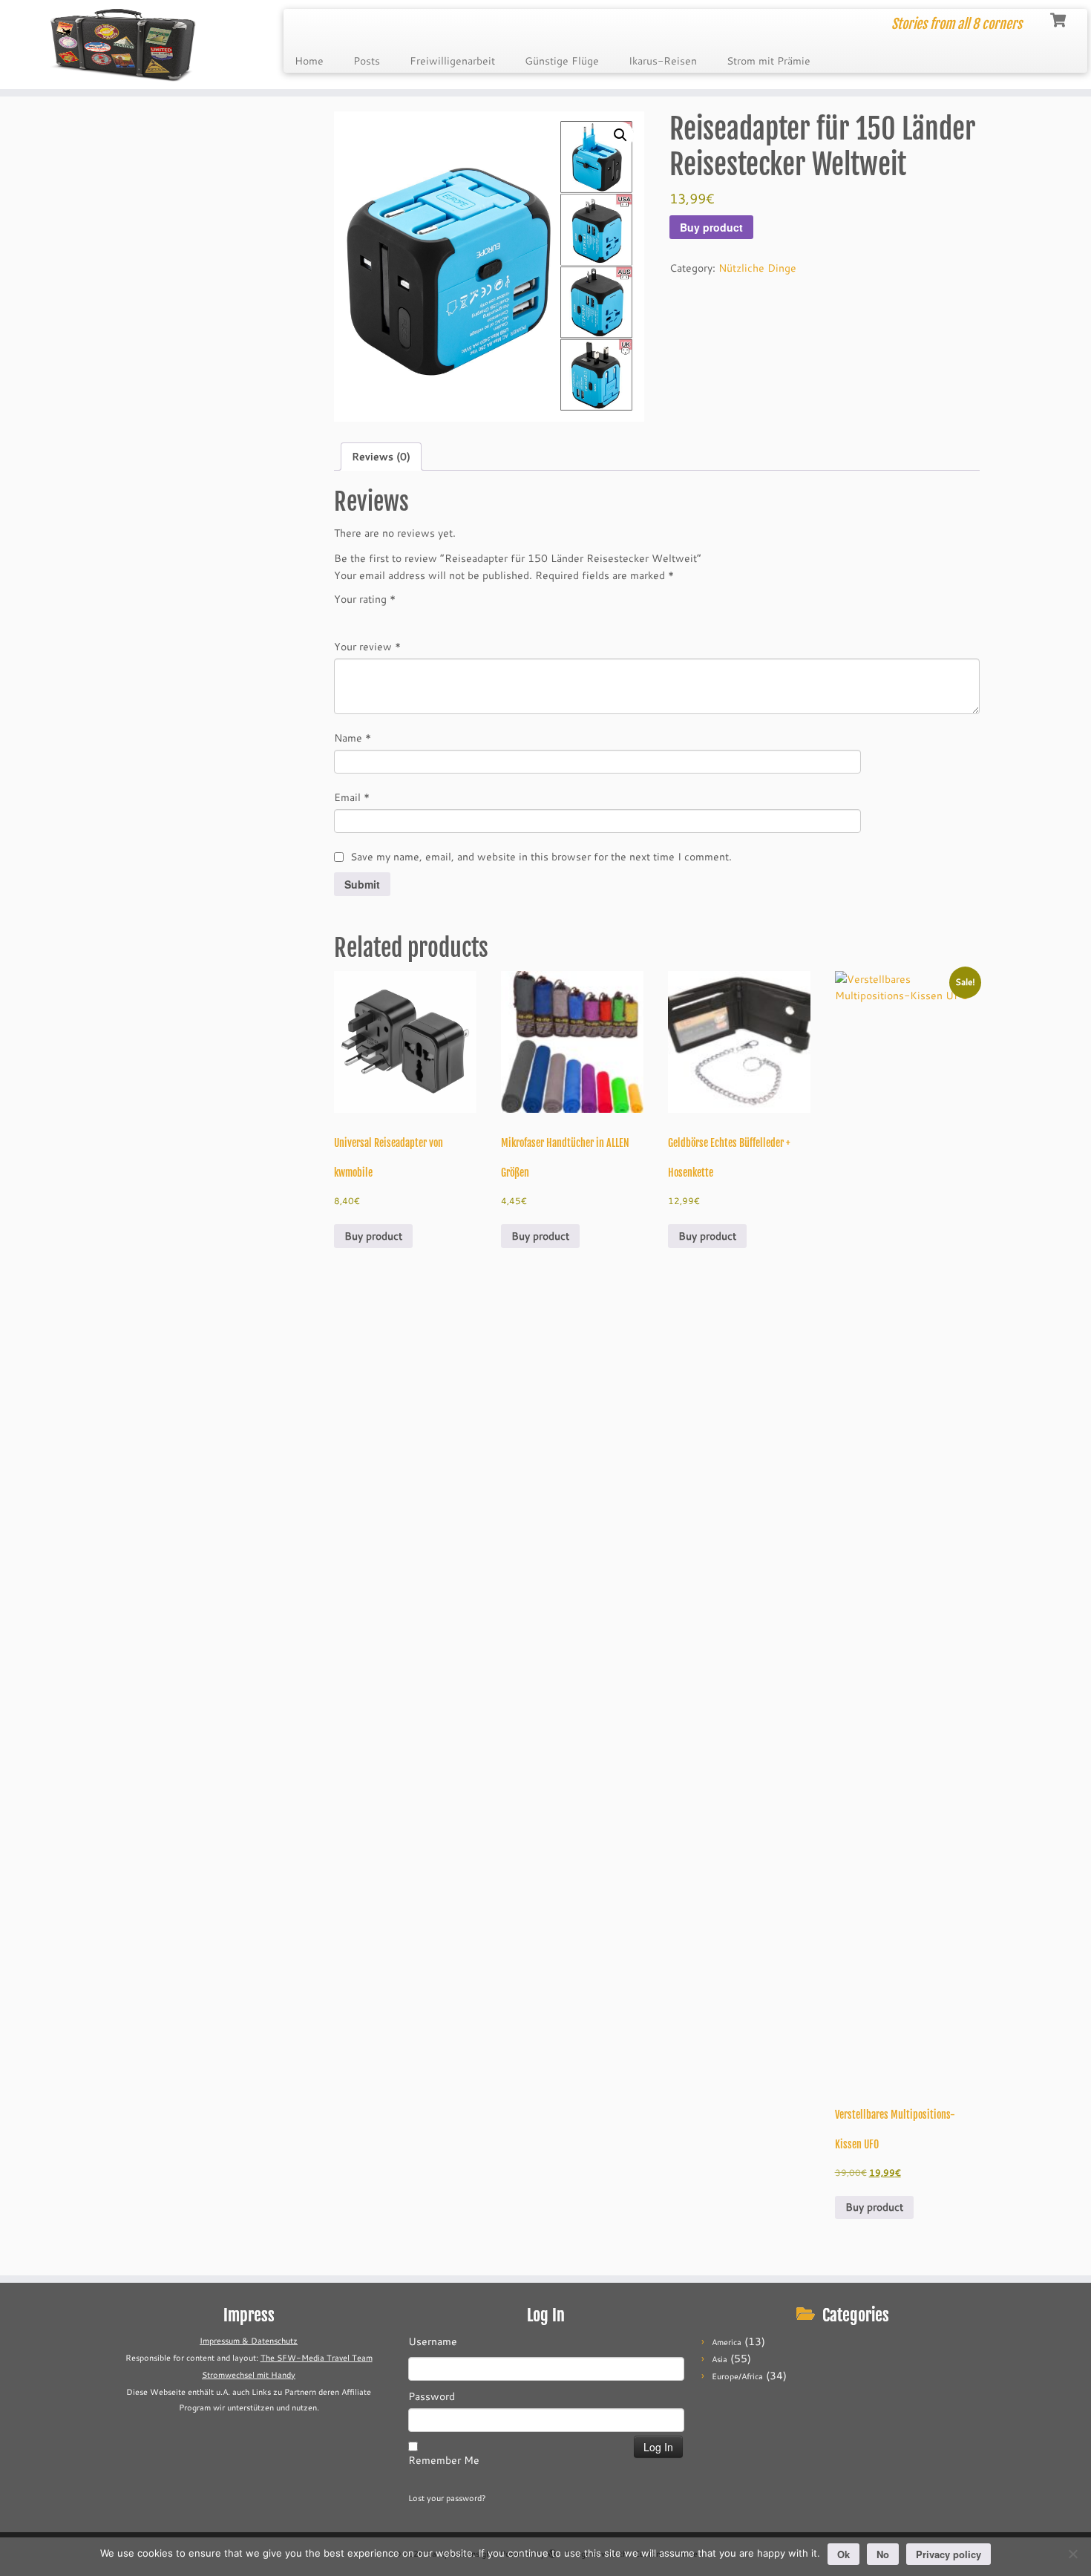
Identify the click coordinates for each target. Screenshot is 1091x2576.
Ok (843, 2554)
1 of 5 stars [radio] (343, 620)
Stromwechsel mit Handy (249, 2375)
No (883, 2554)
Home (309, 61)
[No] (1072, 2554)
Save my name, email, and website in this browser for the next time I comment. (541, 857)
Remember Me (444, 2460)
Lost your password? (447, 2498)
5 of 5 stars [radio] (426, 620)
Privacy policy (949, 2554)
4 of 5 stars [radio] (405, 620)
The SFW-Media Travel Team (317, 2358)
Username (433, 2341)
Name (353, 738)
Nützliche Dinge (757, 268)
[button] (620, 135)
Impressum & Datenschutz (249, 2341)
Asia (720, 2359)
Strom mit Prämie (769, 61)
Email (352, 797)
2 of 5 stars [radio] (364, 620)
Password (432, 2396)
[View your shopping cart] (1059, 19)
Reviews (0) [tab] (381, 457)
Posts (367, 61)
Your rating (365, 599)
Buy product (711, 227)
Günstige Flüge (562, 61)
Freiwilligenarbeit (452, 61)
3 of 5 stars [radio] (384, 620)
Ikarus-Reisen (663, 61)
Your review (367, 647)
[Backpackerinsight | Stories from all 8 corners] (126, 45)
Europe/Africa (737, 2376)
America (727, 2342)
